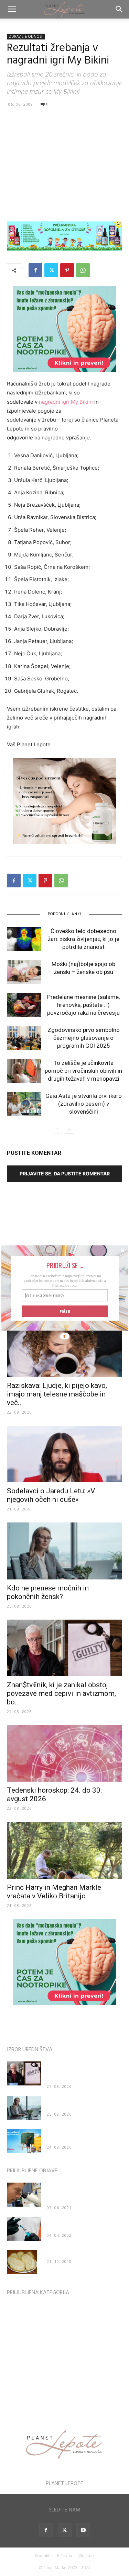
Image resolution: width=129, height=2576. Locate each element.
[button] (64, 1265)
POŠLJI (65, 1311)
